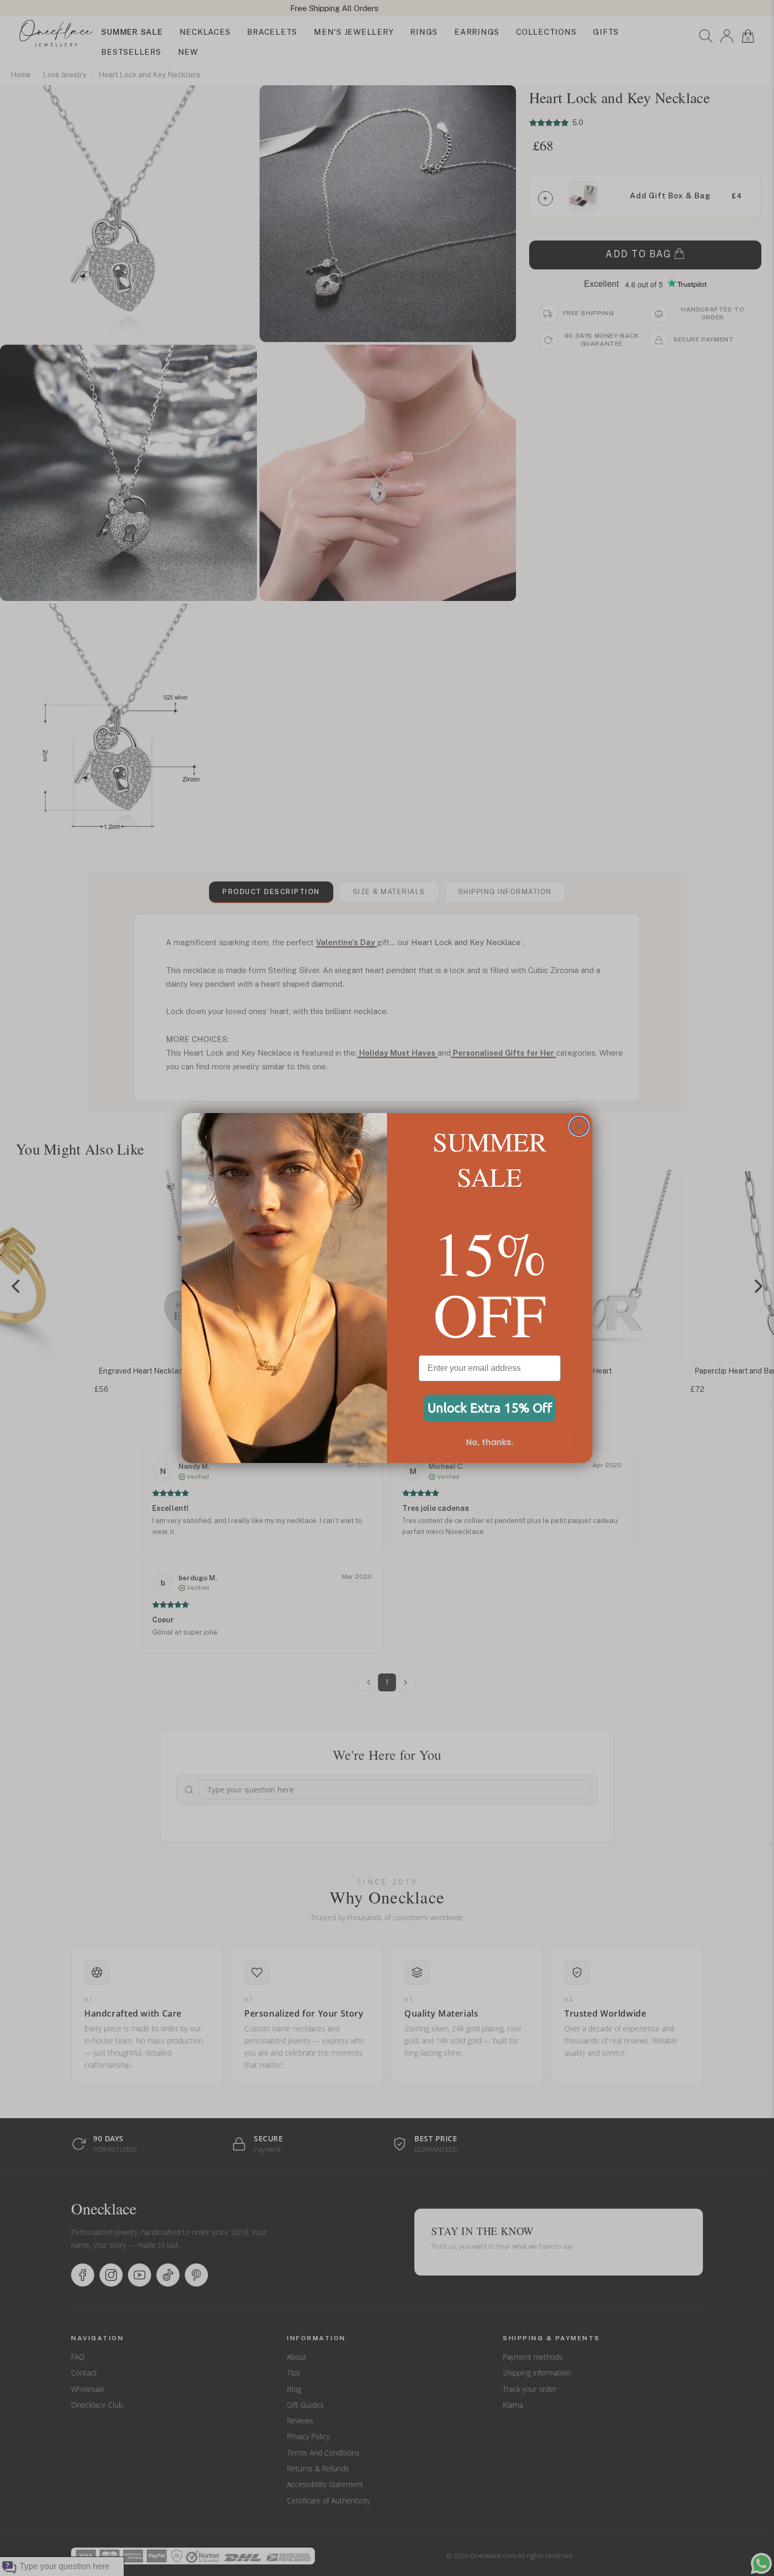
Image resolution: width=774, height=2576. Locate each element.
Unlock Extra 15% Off (490, 1408)
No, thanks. (490, 1442)
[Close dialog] (579, 1126)
